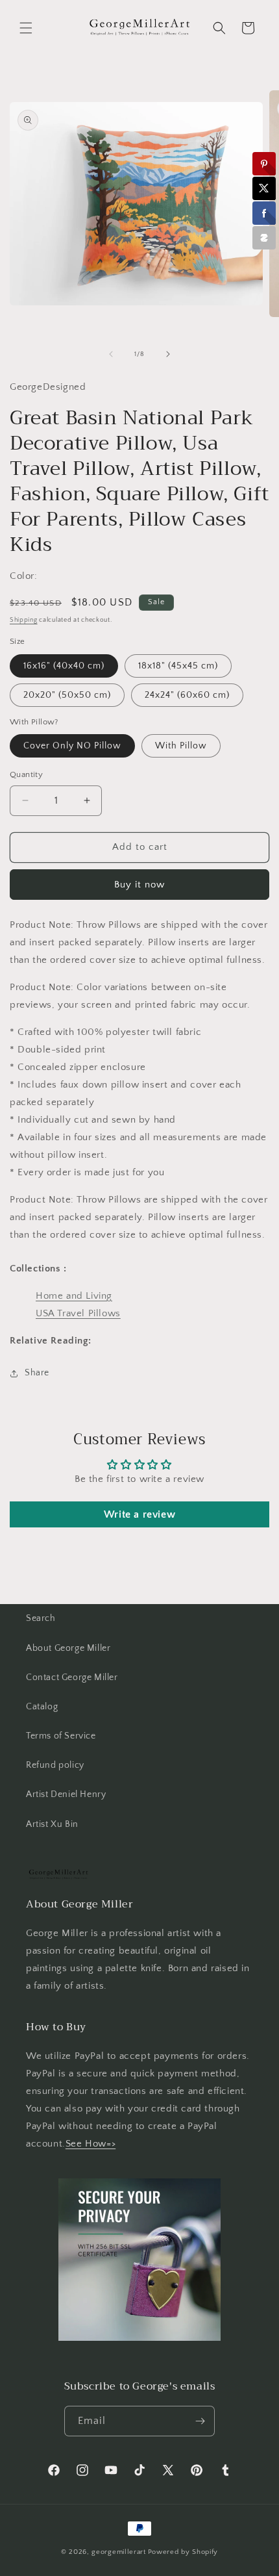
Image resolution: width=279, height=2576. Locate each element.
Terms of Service (61, 1736)
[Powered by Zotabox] (264, 238)
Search (41, 1618)
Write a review (139, 1514)
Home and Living (74, 1296)
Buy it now (139, 885)
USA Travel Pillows (78, 1313)
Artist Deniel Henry (66, 1794)
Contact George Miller (72, 1677)
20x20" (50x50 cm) (67, 695)
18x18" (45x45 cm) (178, 666)
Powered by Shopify (183, 2552)
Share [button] (37, 1373)
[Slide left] (111, 354)
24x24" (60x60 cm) (187, 695)
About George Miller (68, 1648)
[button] (26, 28)
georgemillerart (119, 2552)
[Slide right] (168, 354)
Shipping (24, 620)
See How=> (91, 2144)
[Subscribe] (200, 2421)
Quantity (26, 774)
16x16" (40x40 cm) (64, 666)
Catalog (42, 1707)
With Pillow (181, 746)
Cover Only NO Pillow (72, 746)
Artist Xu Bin (52, 1824)
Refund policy (55, 1765)
